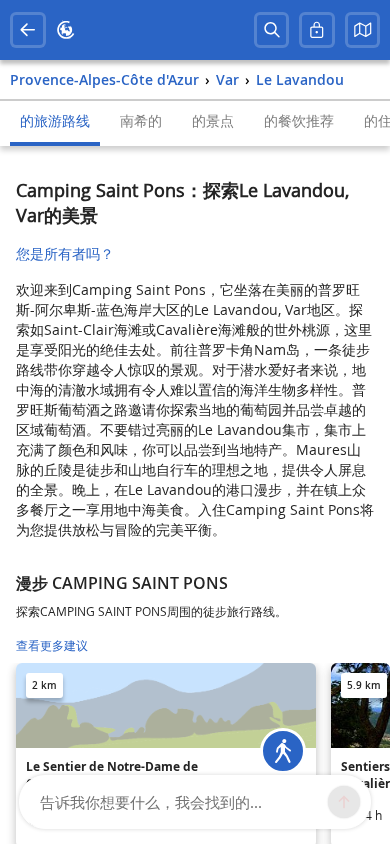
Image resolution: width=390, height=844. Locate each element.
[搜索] (272, 30)
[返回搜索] (28, 30)
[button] (363, 30)
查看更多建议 (52, 645)
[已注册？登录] (317, 30)
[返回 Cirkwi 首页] (66, 30)
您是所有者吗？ (65, 253)
